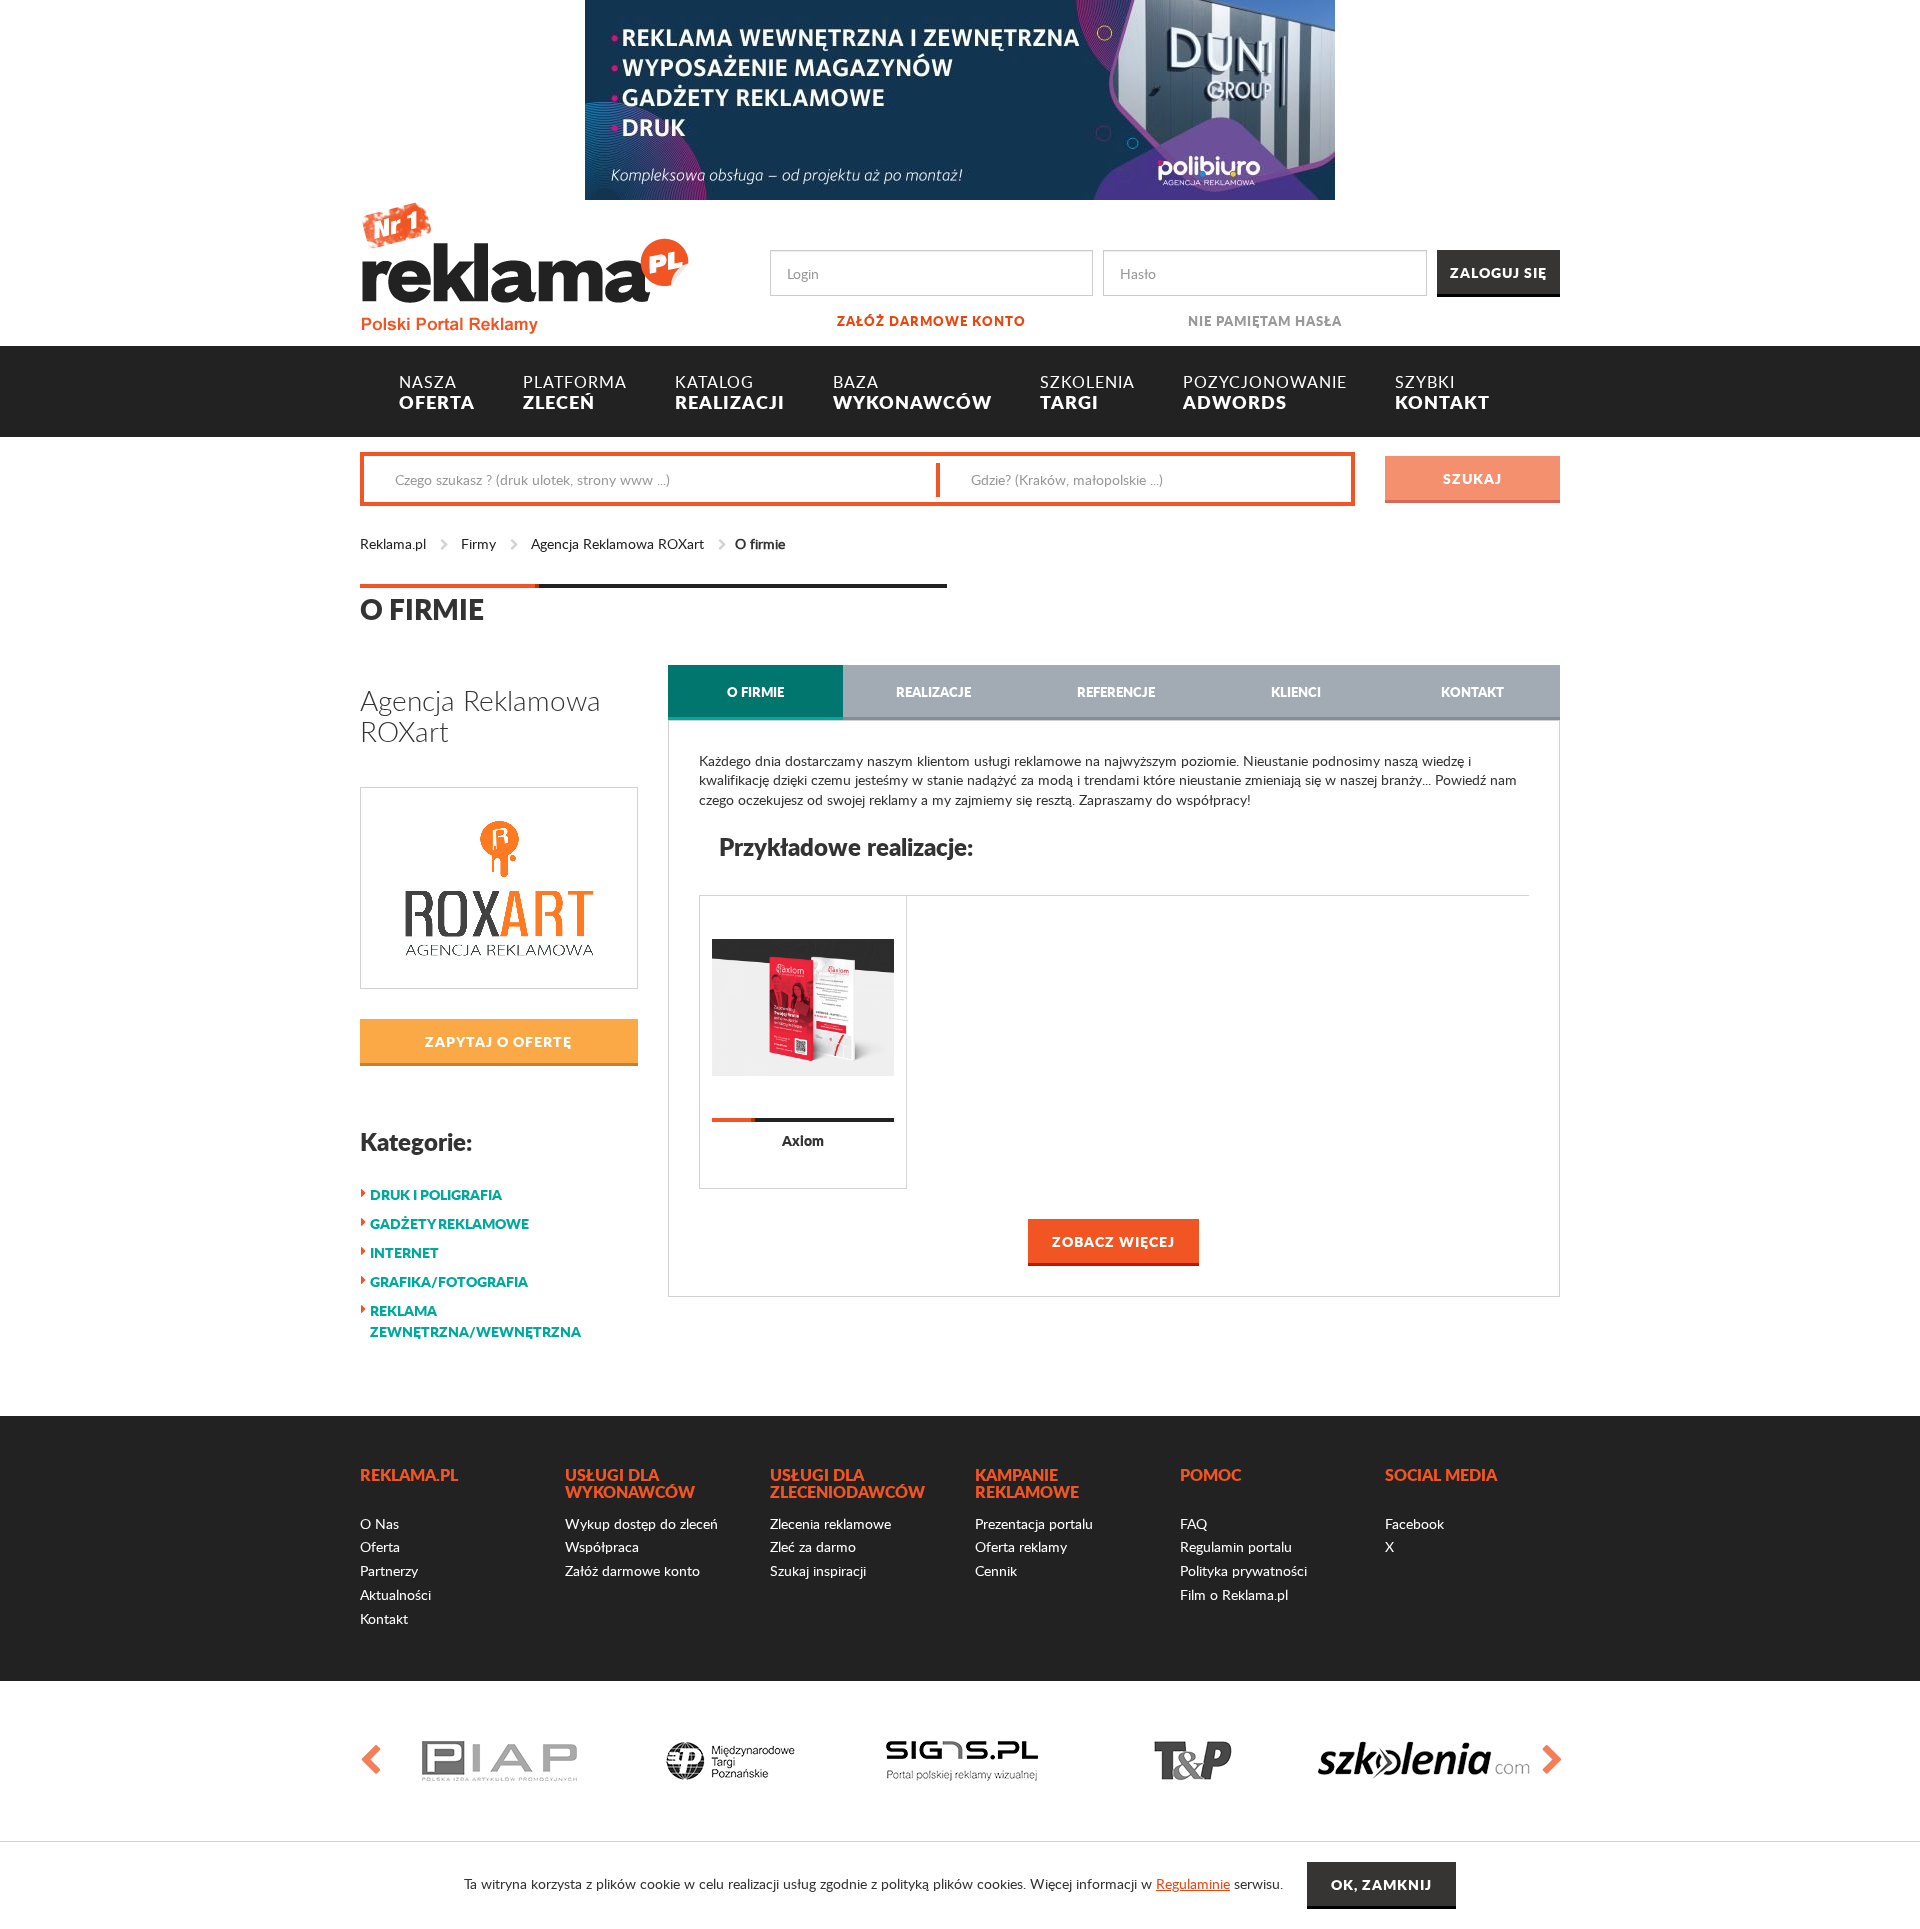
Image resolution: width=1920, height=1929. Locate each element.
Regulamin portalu (1236, 1546)
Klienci (1296, 691)
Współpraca (602, 1546)
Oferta (380, 1546)
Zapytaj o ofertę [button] (498, 1041)
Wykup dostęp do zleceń (641, 1523)
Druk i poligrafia (436, 1194)
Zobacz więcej (1113, 1241)
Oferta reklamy (1021, 1546)
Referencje (1116, 691)
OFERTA (437, 393)
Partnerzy (389, 1570)
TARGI (1087, 393)
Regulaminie (1193, 1883)
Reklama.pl (393, 543)
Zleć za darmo (813, 1546)
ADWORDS (1265, 393)
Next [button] (1551, 1761)
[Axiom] (803, 1007)
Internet (404, 1252)
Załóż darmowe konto (931, 320)
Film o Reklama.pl (1234, 1594)
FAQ (1193, 1523)
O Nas (379, 1523)
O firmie (755, 691)
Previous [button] (369, 1761)
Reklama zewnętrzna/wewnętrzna (475, 1320)
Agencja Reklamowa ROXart (617, 543)
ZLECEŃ (575, 393)
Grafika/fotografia (449, 1281)
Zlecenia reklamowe (830, 1523)
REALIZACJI (730, 393)
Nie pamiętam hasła (1265, 320)
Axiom (803, 1140)
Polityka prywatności (1243, 1570)
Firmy (478, 543)
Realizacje (933, 691)
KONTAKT (1442, 393)
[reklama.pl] (524, 264)
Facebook (1414, 1523)
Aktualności (395, 1594)
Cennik (996, 1570)
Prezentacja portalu (1034, 1523)
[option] (499, 1761)
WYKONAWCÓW (912, 393)
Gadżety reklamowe (449, 1223)
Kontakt (1472, 691)
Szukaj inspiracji (818, 1570)
